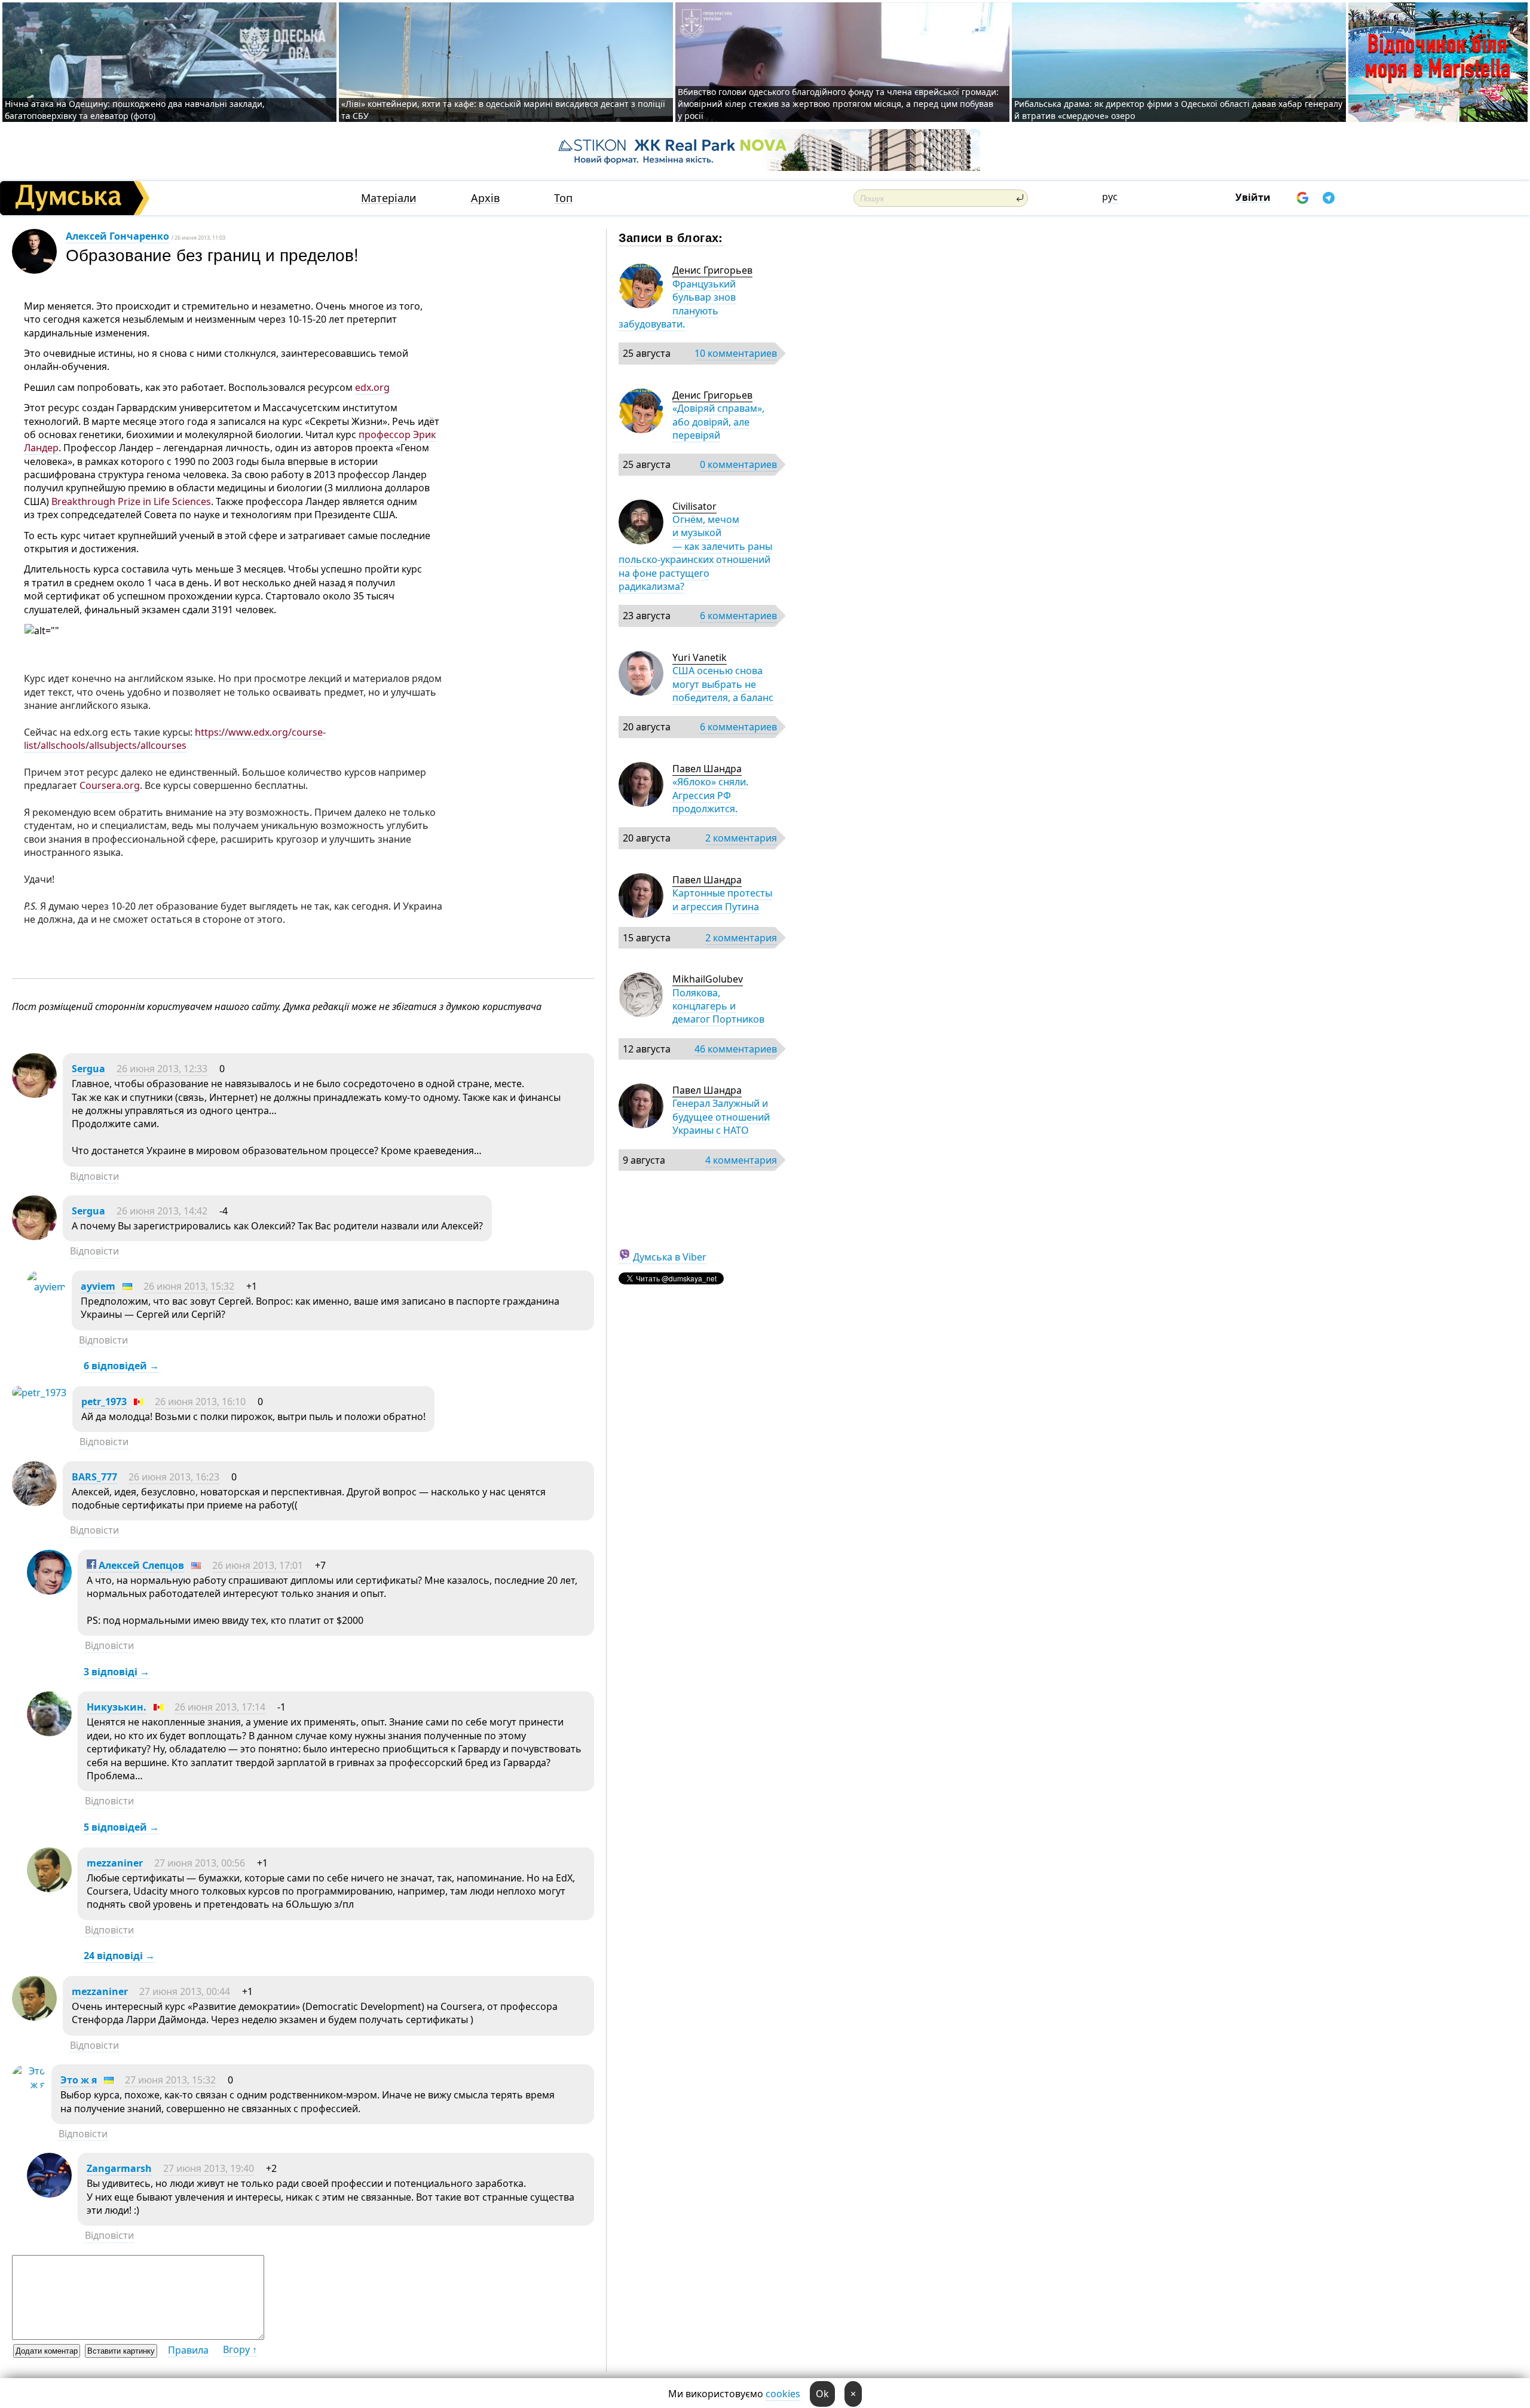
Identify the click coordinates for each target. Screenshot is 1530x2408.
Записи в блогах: (671, 237)
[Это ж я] (29, 2085)
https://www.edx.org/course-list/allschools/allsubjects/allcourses (175, 739)
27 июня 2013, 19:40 (209, 2168)
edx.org (372, 387)
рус (1110, 197)
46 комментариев (736, 1049)
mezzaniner (115, 1863)
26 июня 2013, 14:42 (162, 1211)
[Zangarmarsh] (49, 2194)
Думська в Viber (670, 1257)
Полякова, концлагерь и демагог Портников (718, 1006)
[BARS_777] (34, 1503)
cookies (783, 2394)
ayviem (98, 1286)
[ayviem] (46, 1287)
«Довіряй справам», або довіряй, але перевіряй (718, 422)
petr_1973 (104, 1402)
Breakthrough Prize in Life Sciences (131, 501)
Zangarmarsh (119, 2168)
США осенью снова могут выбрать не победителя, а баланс (723, 684)
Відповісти (94, 1176)
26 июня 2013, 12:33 (162, 1069)
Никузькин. (117, 1707)
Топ (563, 198)
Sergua (88, 1069)
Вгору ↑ (240, 2349)
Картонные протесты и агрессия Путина (722, 899)
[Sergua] (34, 1094)
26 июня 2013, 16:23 (174, 1477)
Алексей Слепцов (140, 1565)
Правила (188, 2350)
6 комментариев (738, 616)
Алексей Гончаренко (117, 236)
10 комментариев (736, 353)
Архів (485, 198)
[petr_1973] (39, 1393)
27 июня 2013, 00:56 (200, 1863)
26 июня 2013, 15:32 (189, 1286)
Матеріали (389, 198)
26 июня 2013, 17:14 (220, 1707)
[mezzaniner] (49, 1889)
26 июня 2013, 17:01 (258, 1565)
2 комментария (741, 838)
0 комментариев (738, 464)
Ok (822, 2394)
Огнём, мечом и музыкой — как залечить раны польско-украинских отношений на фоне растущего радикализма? (695, 553)
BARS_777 (94, 1477)
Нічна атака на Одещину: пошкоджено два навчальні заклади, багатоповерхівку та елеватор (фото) (135, 110)
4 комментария (741, 1160)
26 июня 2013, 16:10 (200, 1402)
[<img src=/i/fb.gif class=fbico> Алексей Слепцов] (49, 1591)
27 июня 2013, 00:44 (185, 1991)
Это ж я (79, 2080)
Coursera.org (110, 785)
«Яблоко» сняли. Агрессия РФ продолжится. (710, 795)
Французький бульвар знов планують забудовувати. (677, 304)
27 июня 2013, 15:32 (170, 2080)
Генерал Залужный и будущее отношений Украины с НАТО (721, 1117)
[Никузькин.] (49, 1733)
